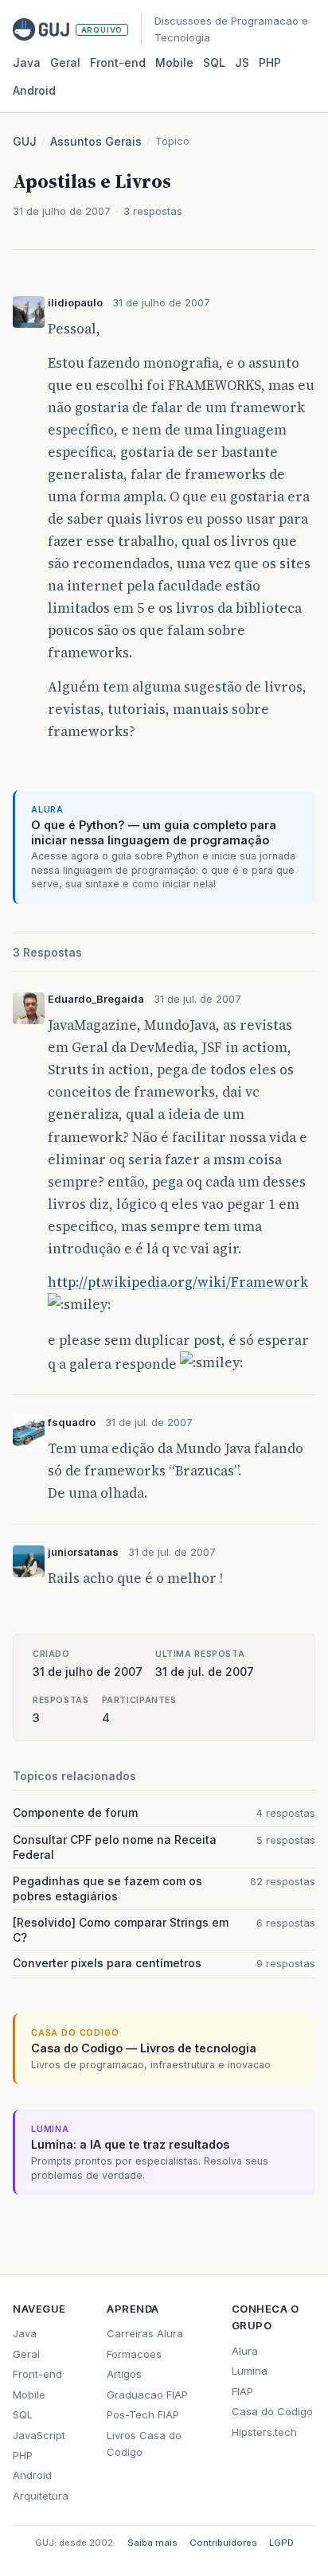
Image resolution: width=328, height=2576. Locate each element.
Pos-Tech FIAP (143, 2414)
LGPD (281, 2543)
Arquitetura (41, 2496)
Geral (65, 62)
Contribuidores (223, 2543)
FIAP (242, 2391)
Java (27, 62)
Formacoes (134, 2354)
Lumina (250, 2371)
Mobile (174, 62)
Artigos (124, 2374)
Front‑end (118, 62)
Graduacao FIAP (147, 2395)
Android (34, 90)
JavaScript (39, 2435)
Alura (245, 2351)
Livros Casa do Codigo (144, 2443)
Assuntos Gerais (96, 141)
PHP (270, 62)
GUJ (25, 141)
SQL (214, 62)
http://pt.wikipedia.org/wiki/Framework (178, 1282)
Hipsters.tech (264, 2432)
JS (242, 62)
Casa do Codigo (272, 2411)
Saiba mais (152, 2543)
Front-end (37, 2374)
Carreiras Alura (145, 2333)
